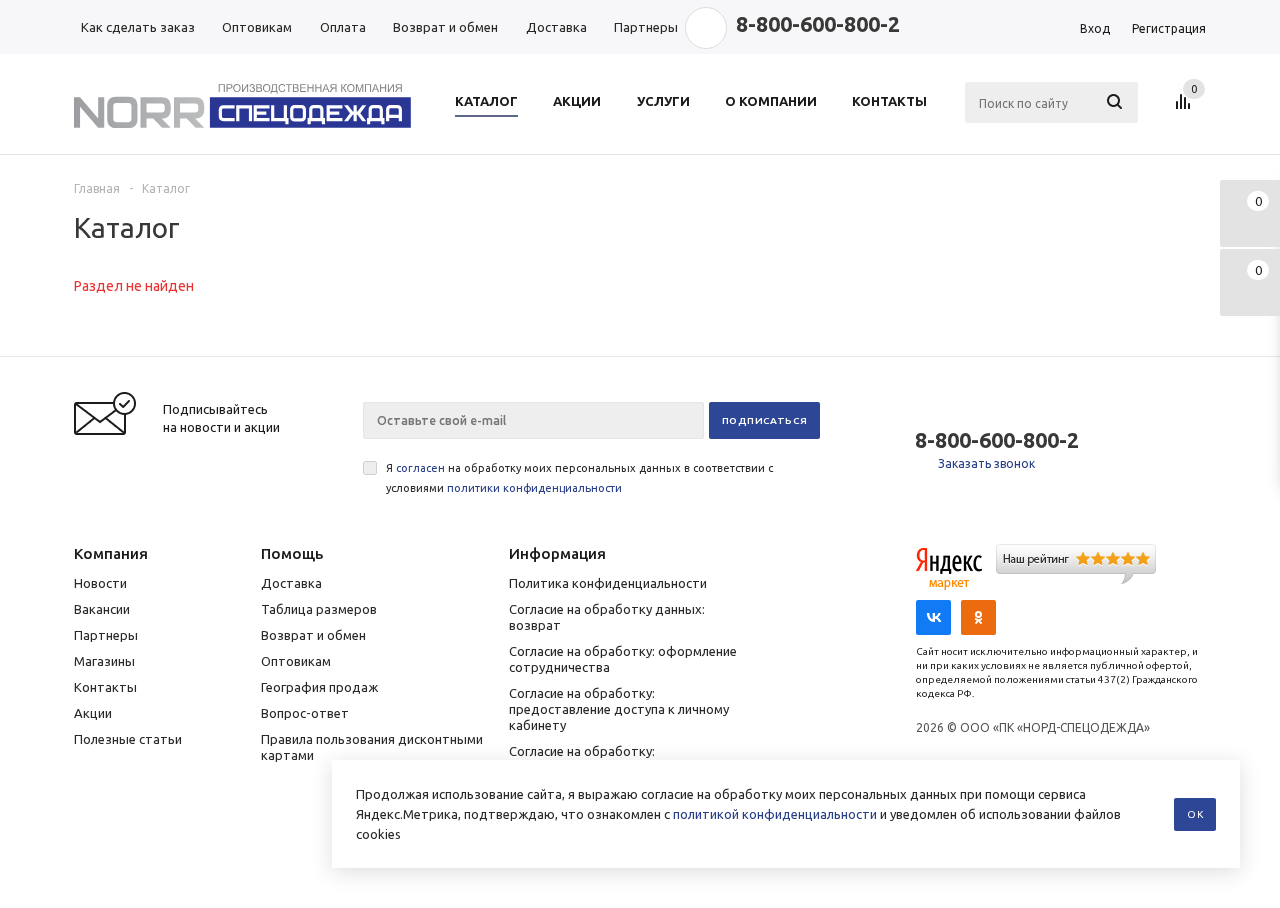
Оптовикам (296, 661)
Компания (111, 553)
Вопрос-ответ (305, 713)
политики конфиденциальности (534, 488)
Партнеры (106, 635)
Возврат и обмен (313, 635)
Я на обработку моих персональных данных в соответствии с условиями (579, 478)
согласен (420, 468)
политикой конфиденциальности (775, 814)
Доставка (291, 583)
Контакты (105, 687)
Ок (1195, 814)
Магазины (104, 661)
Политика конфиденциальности (608, 583)
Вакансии (102, 609)
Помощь (292, 553)
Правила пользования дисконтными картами (372, 747)
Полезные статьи (128, 739)
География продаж (319, 687)
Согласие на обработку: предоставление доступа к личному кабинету (619, 709)
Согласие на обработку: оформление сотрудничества (623, 659)
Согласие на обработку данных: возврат (607, 617)
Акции (93, 713)
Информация (557, 553)
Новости (100, 583)
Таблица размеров (319, 609)
